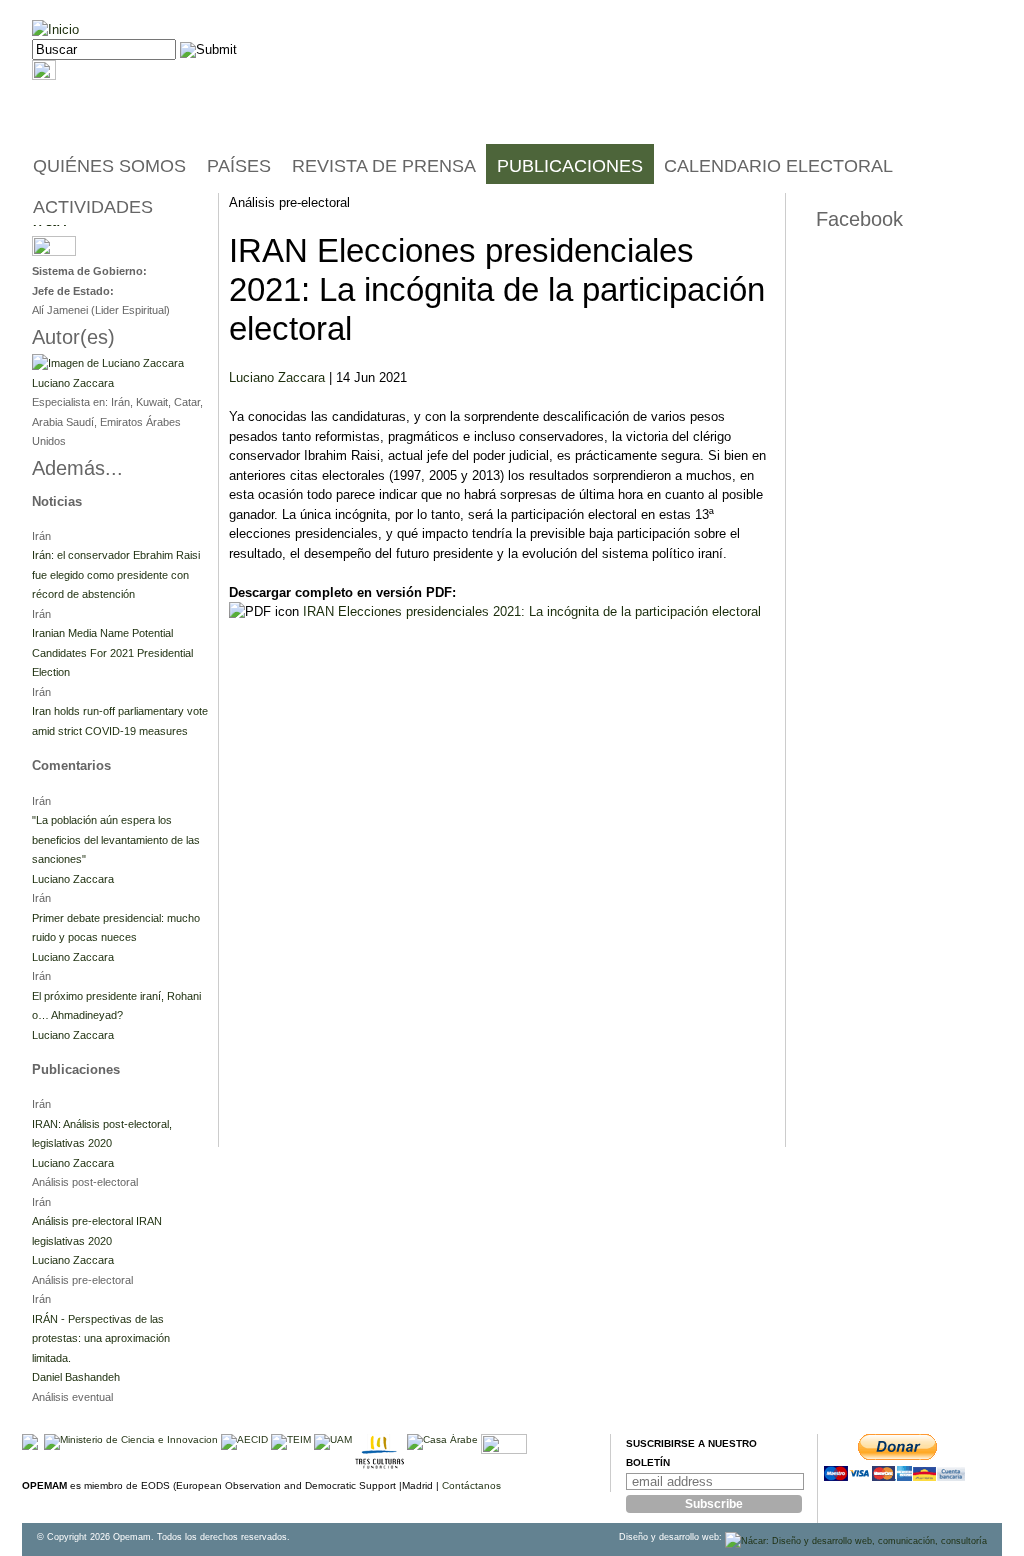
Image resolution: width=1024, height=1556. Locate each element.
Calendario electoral (778, 166)
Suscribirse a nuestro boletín (691, 1453)
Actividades (93, 207)
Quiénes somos (109, 166)
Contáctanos (471, 1485)
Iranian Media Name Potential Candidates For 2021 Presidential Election (112, 652)
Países (239, 166)
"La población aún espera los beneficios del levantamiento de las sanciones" (116, 839)
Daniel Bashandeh (76, 1377)
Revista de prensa (384, 166)
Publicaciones (570, 166)
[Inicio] (55, 29)
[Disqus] (502, 891)
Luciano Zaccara (277, 377)
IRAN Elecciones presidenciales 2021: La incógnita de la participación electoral (532, 611)
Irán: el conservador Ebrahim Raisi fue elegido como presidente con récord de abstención (116, 574)
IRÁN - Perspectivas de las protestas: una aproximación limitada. (101, 1338)
